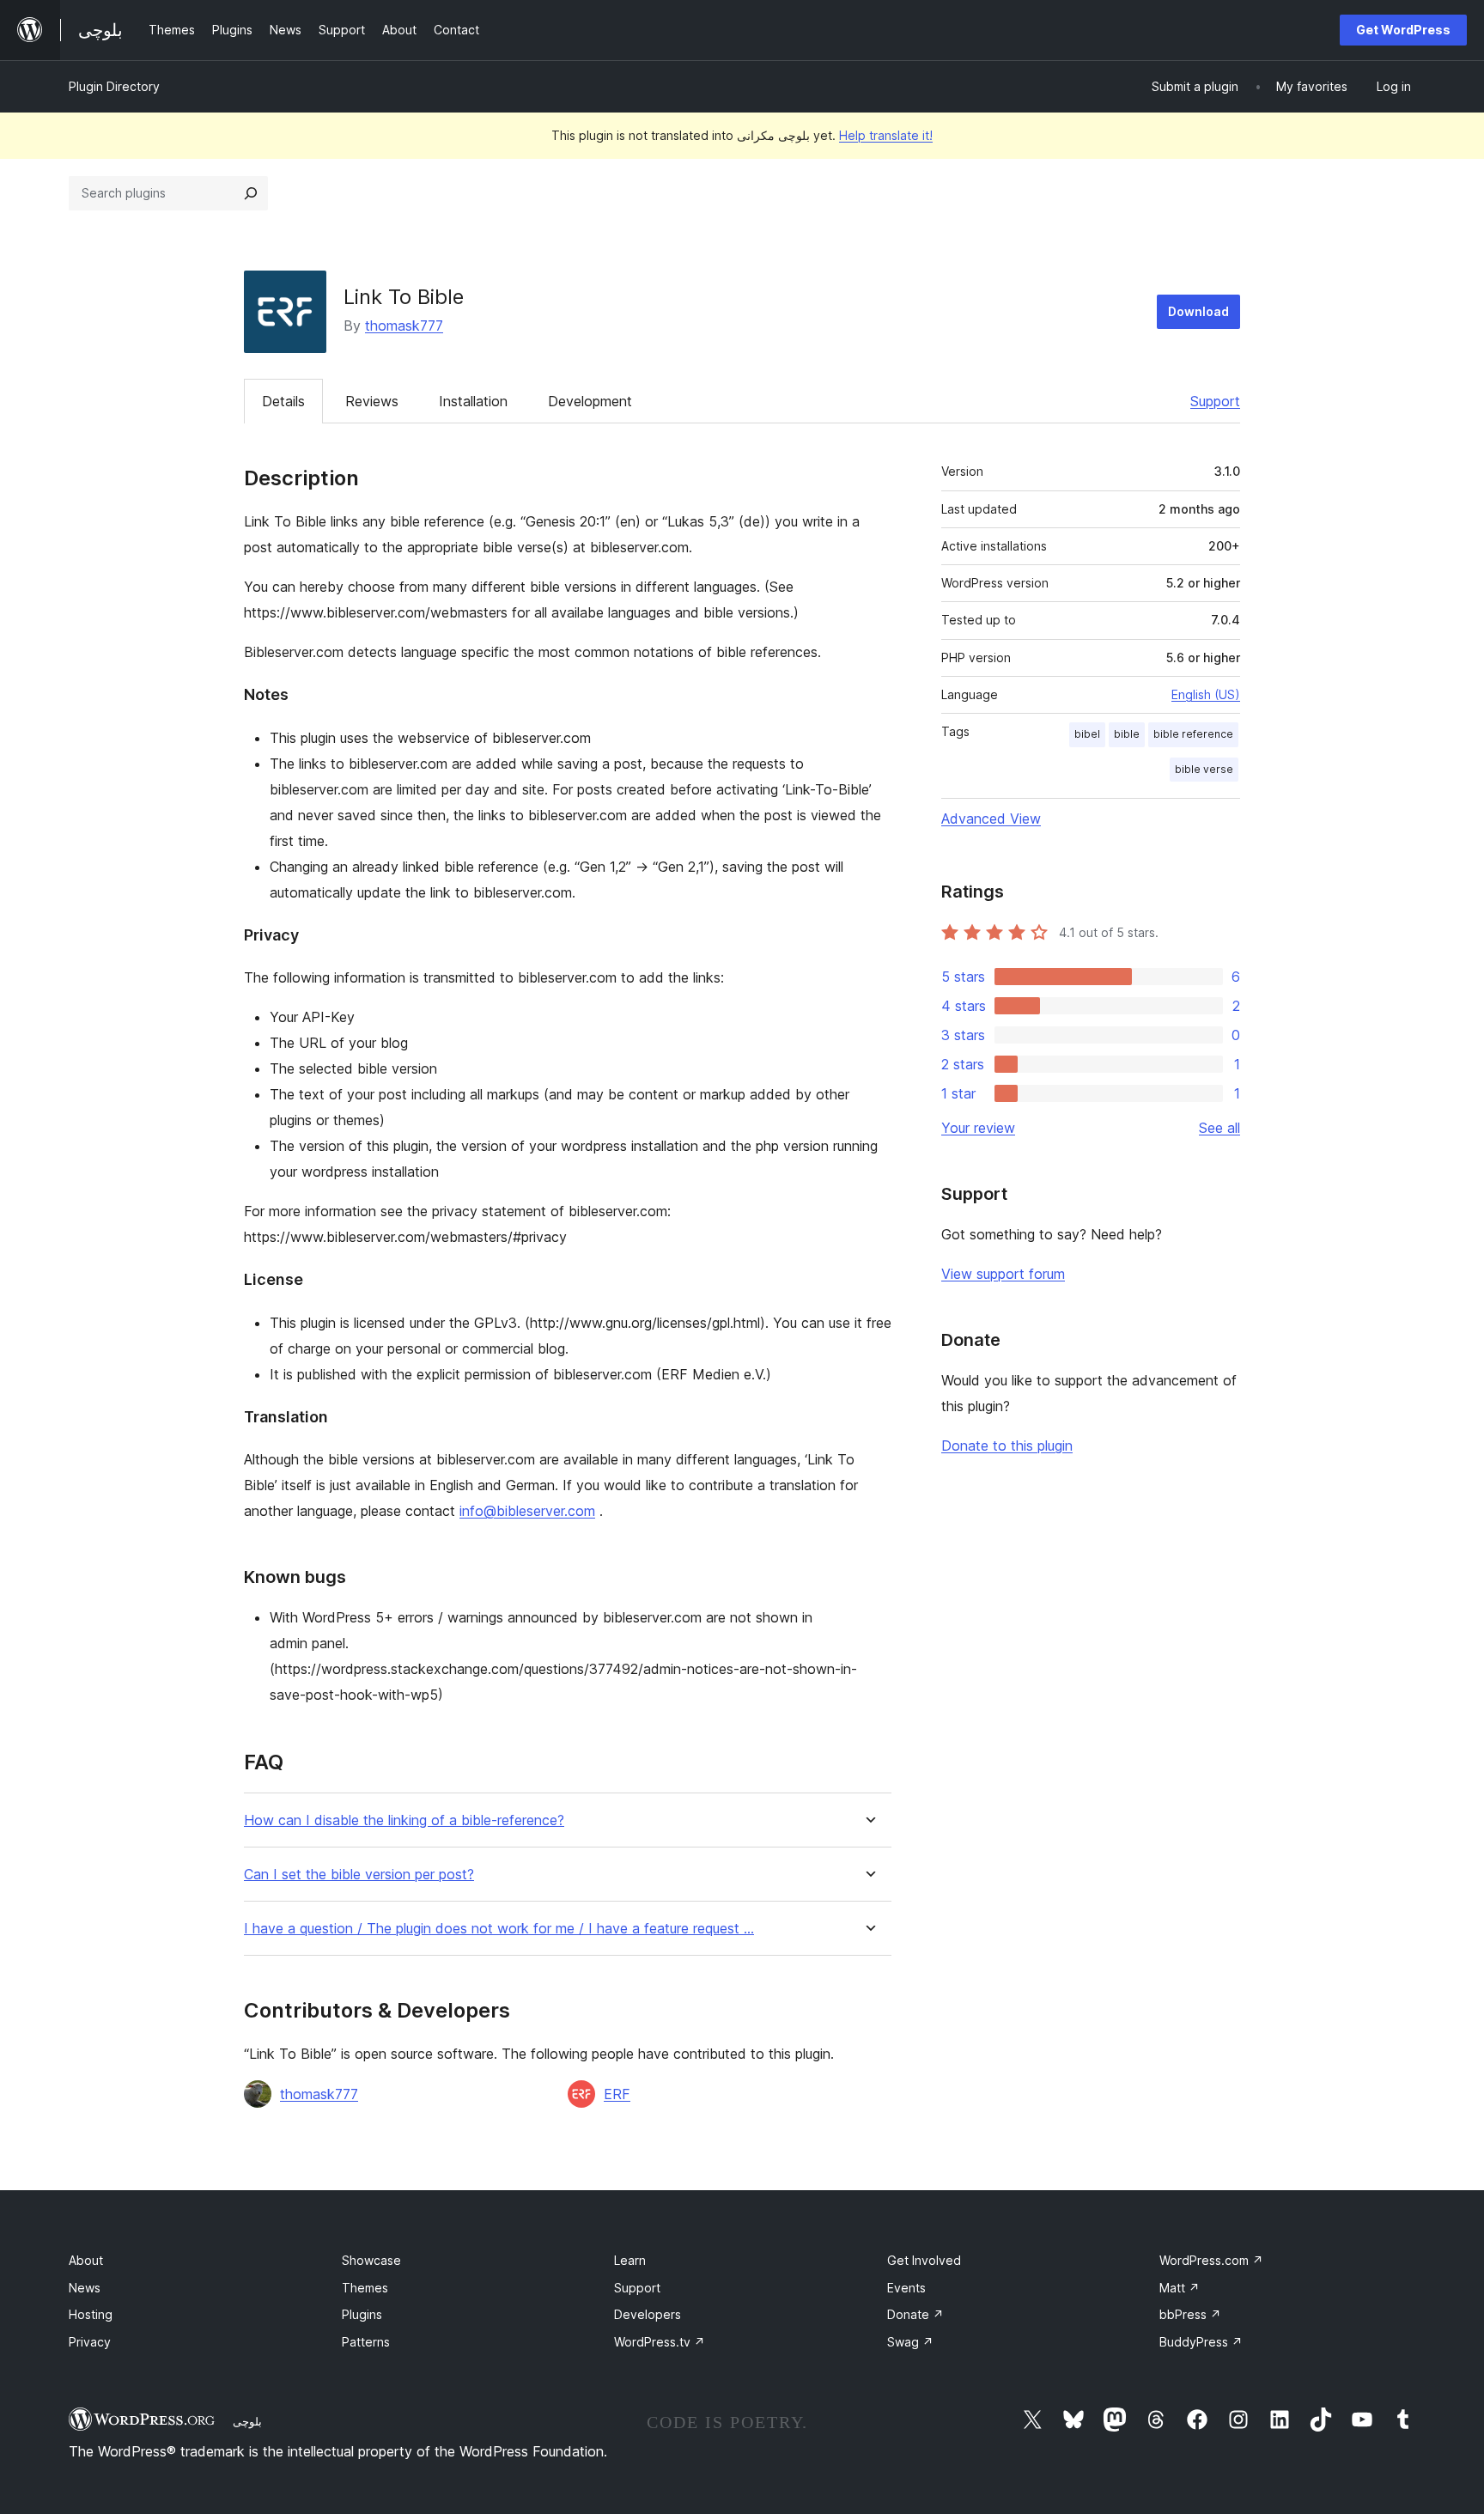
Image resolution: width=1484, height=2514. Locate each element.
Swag (910, 2342)
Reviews (372, 401)
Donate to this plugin (1007, 1446)
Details (283, 401)
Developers (648, 2314)
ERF (617, 2094)
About (86, 2260)
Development (590, 401)
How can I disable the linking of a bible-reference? (404, 1820)
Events (906, 2288)
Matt (1180, 2288)
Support (1215, 401)
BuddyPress (1201, 2342)
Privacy (90, 2342)
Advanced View (991, 819)
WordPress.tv (660, 2342)
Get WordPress (1403, 30)
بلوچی (247, 2421)
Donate (915, 2314)
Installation (473, 401)
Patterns (366, 2342)
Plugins (362, 2314)
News (85, 2288)
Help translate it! (886, 135)
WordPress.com (1211, 2260)
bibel (1087, 734)
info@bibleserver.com (527, 1511)
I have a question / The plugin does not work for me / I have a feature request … (499, 1929)
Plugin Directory (114, 86)
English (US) (1206, 694)
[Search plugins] (251, 193)
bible (1127, 734)
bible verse (1204, 769)
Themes (365, 2288)
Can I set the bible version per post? (359, 1875)
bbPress (1190, 2314)
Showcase (371, 2260)
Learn (630, 2260)
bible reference (1193, 734)
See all (1219, 1128)
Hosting (91, 2314)
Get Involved (924, 2260)
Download (1198, 311)
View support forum (1003, 1274)
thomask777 (404, 326)
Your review (978, 1128)
